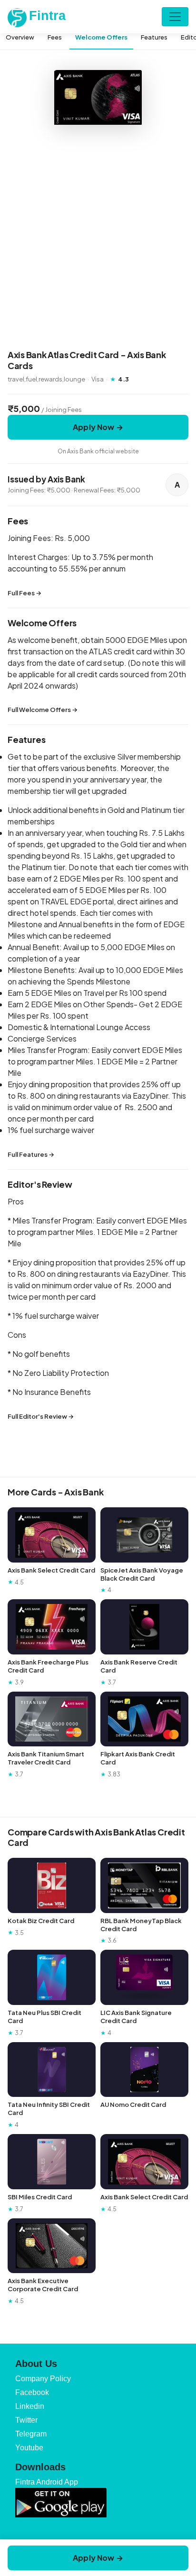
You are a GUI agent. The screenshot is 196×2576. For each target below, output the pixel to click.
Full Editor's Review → (41, 1416)
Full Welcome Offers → (43, 710)
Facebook (32, 2392)
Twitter (26, 2420)
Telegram (31, 2434)
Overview (20, 37)
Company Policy (43, 2379)
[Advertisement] (98, 239)
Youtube (29, 2448)
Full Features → (31, 1154)
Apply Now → (98, 427)
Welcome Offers (101, 37)
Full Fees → (24, 593)
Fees (55, 37)
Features (154, 37)
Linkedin (30, 2406)
